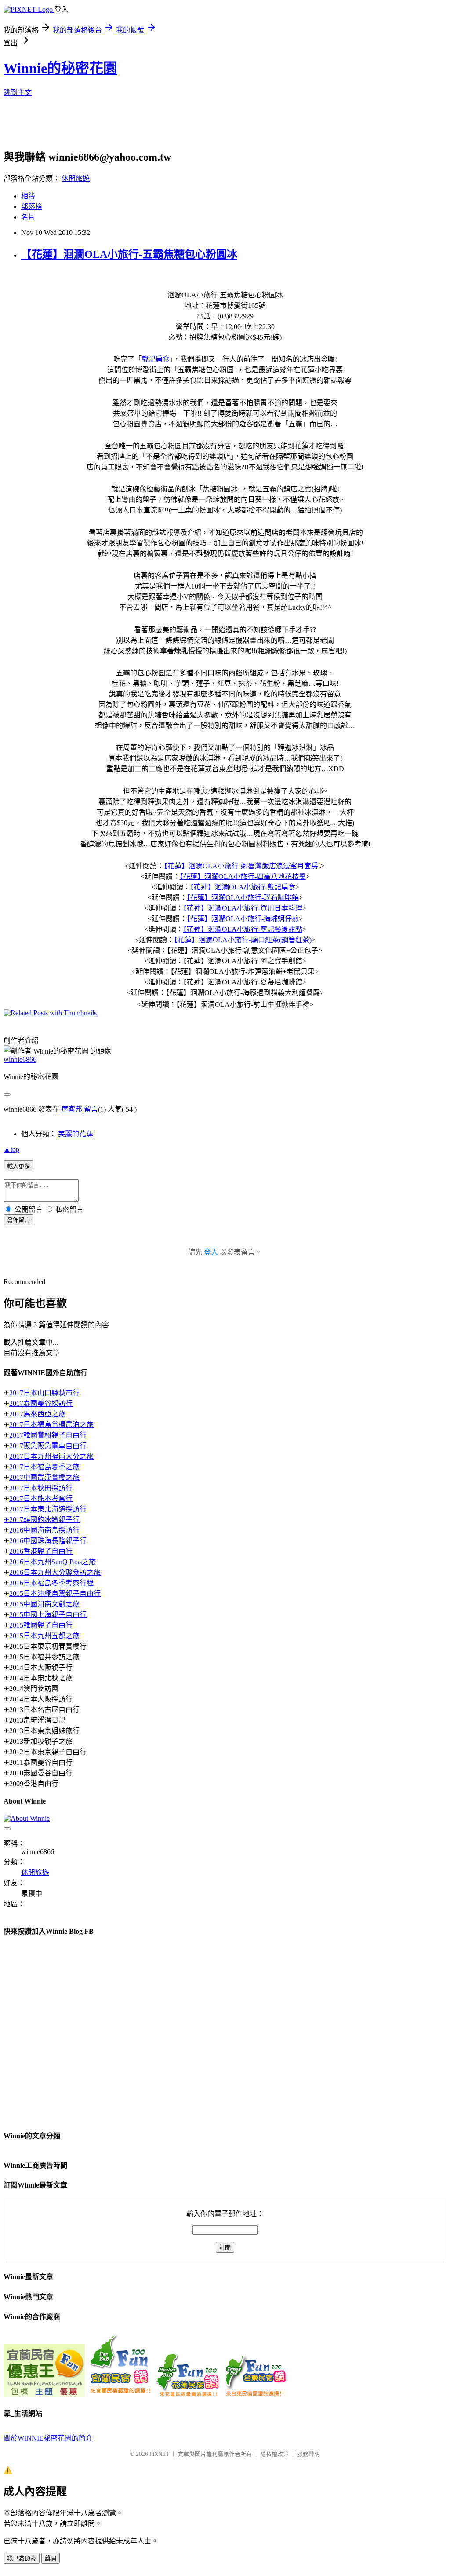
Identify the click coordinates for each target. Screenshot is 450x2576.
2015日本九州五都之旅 (44, 1636)
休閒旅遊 (76, 178)
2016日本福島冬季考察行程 (51, 1583)
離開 (51, 2559)
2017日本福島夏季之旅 (44, 1467)
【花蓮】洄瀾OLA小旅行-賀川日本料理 (243, 908)
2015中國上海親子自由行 (48, 1615)
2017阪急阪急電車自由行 (48, 1446)
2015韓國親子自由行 (41, 1625)
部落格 (32, 207)
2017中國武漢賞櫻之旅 (44, 1477)
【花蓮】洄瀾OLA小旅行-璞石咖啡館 (243, 898)
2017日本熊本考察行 (41, 1498)
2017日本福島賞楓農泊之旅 (51, 1425)
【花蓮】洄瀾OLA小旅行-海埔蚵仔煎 (243, 919)
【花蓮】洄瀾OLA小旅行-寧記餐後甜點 (243, 929)
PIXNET (159, 2454)
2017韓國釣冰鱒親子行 (44, 1520)
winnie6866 (20, 1059)
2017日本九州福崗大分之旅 (51, 1456)
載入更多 (18, 1166)
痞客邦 (72, 1109)
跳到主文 (18, 93)
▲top (11, 1149)
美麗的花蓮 (76, 1134)
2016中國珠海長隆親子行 (48, 1541)
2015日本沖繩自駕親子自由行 (55, 1594)
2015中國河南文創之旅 (44, 1604)
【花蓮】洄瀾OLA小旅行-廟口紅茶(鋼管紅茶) (243, 940)
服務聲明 (308, 2454)
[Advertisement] (217, 126)
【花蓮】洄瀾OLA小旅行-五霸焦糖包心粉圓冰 (129, 254)
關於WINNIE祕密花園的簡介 (48, 2438)
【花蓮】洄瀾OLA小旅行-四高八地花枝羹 (243, 876)
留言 (91, 1109)
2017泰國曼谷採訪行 (41, 1403)
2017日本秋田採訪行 (41, 1488)
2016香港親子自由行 (41, 1551)
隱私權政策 (274, 2454)
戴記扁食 (156, 359)
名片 (28, 217)
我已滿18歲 (22, 2559)
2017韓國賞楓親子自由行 (48, 1435)
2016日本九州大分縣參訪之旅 (55, 1572)
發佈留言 (18, 1220)
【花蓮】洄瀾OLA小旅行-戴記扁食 (243, 887)
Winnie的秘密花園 (60, 68)
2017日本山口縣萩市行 (44, 1393)
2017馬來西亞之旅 (37, 1414)
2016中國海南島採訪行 (44, 1530)
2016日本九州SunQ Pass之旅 (53, 1562)
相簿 (28, 196)
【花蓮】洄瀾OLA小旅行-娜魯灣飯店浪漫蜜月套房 (241, 866)
